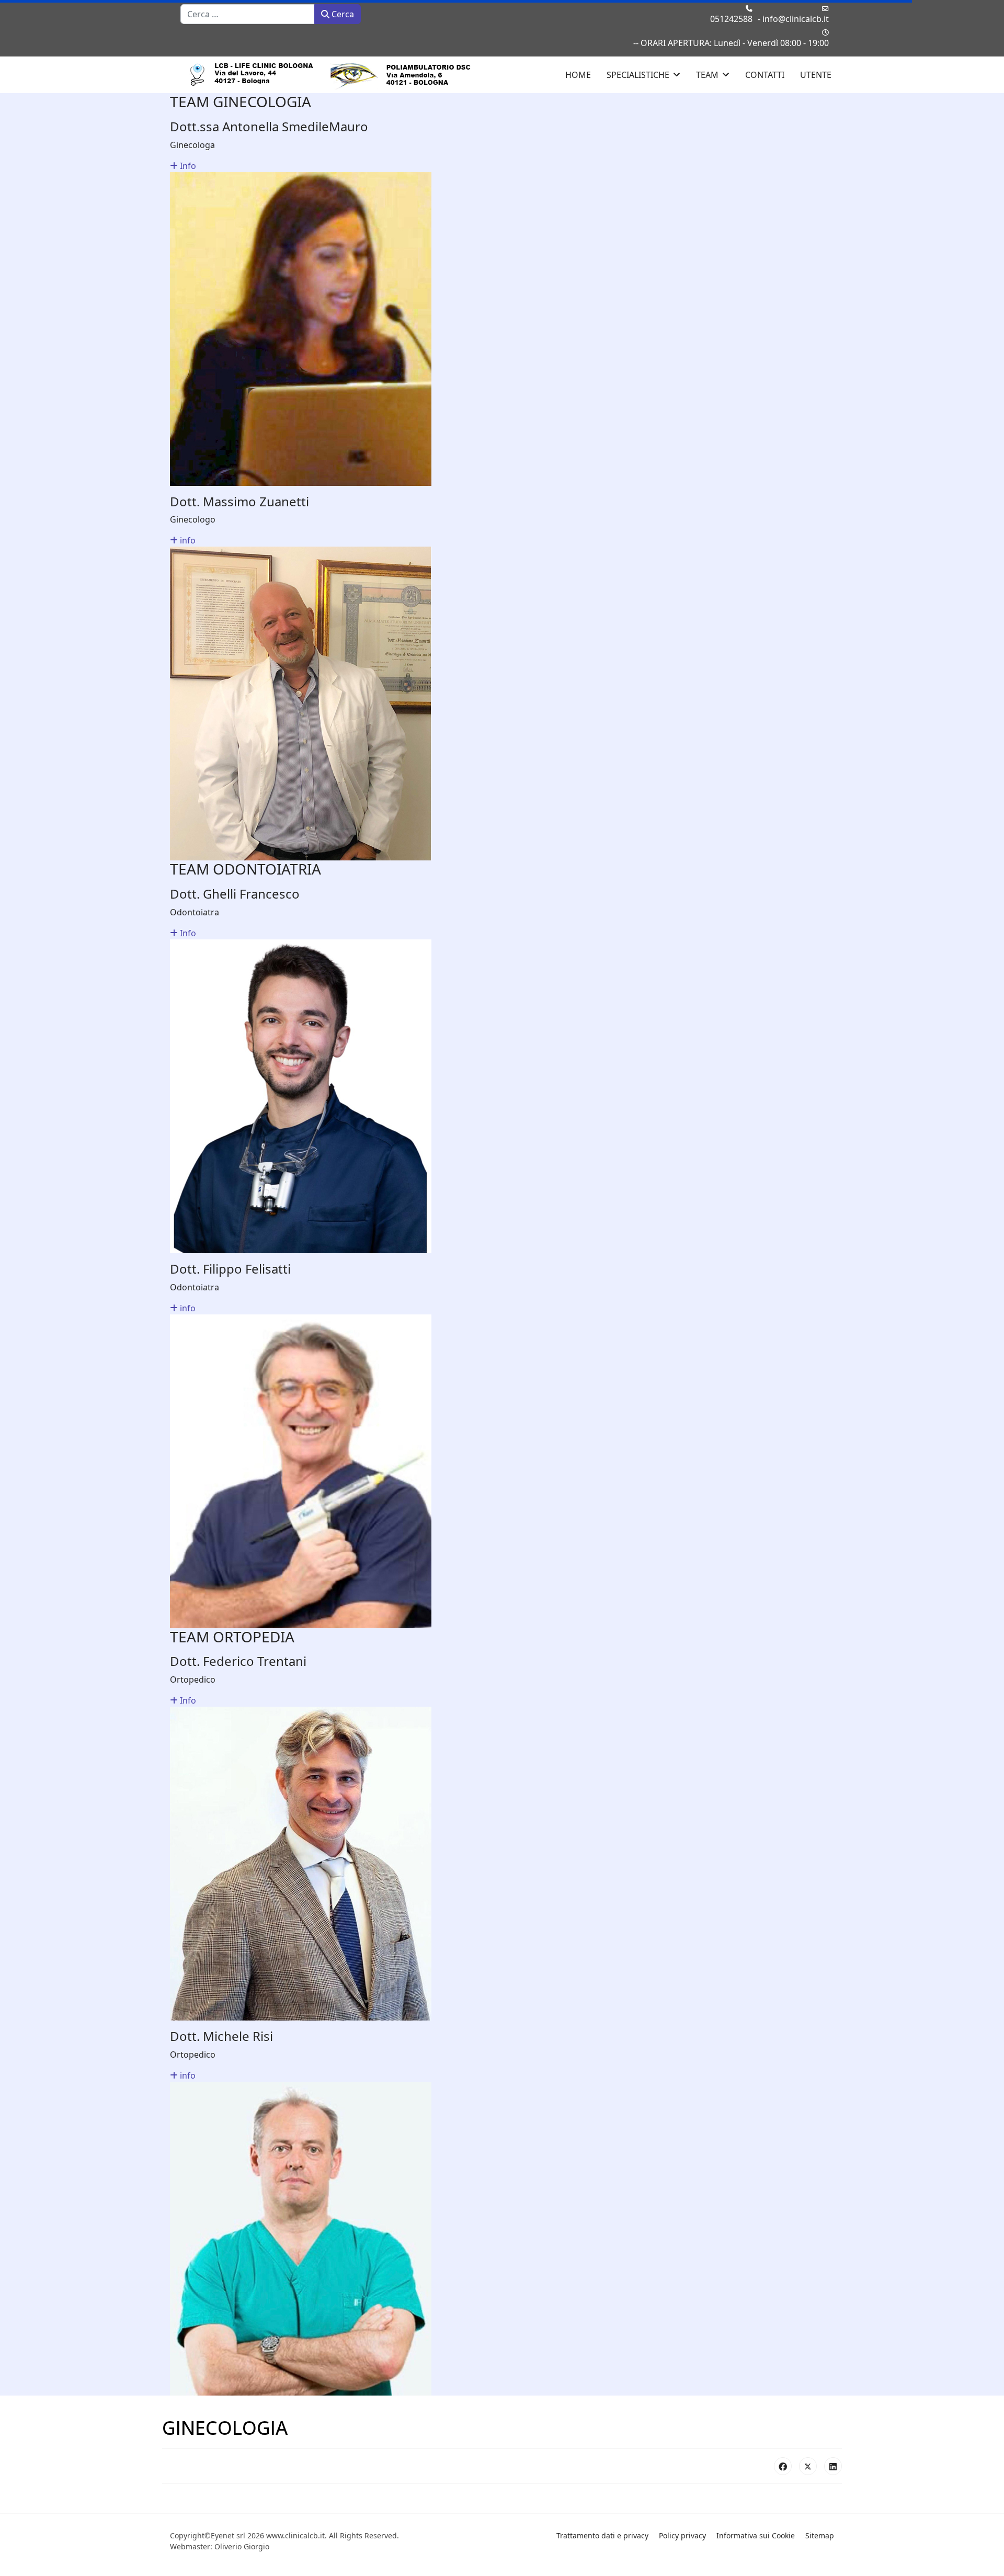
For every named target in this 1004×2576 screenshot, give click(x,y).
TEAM (707, 75)
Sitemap (820, 2535)
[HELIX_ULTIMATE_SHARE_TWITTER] (808, 2466)
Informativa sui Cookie (756, 2535)
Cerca (342, 14)
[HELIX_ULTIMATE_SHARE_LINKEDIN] (833, 2466)
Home (578, 75)
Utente (816, 75)
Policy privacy (682, 2535)
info (187, 540)
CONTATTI (765, 75)
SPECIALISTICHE (638, 75)
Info (187, 166)
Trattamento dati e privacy (602, 2535)
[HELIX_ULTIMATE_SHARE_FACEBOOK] (783, 2466)
